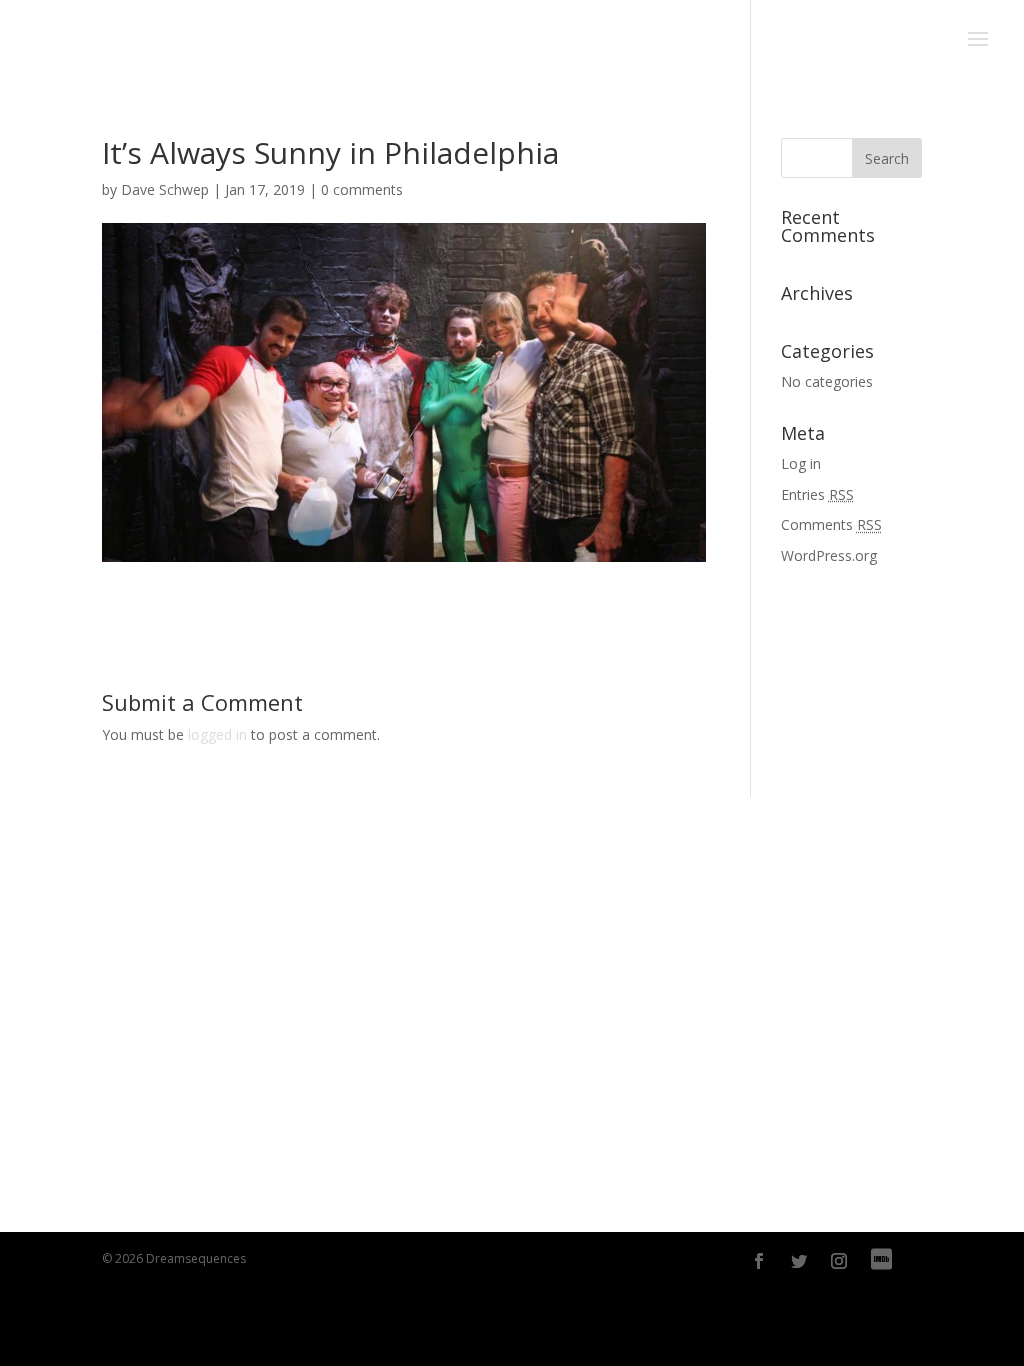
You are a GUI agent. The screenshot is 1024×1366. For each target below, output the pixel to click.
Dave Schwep (165, 189)
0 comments (362, 189)
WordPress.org (829, 555)
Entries (817, 494)
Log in (801, 463)
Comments (831, 524)
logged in (217, 734)
